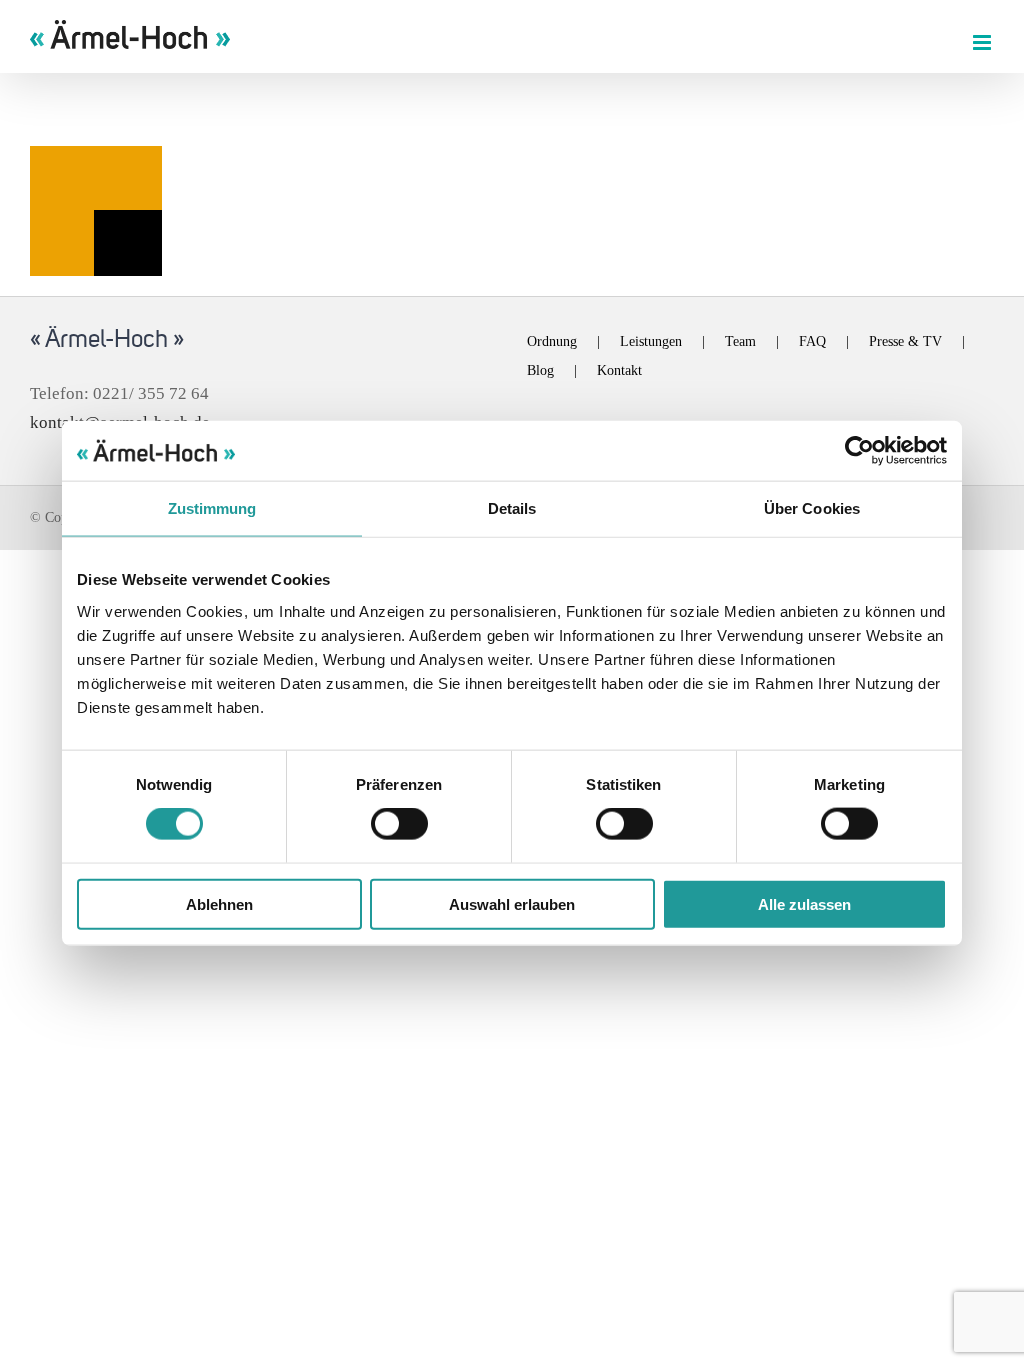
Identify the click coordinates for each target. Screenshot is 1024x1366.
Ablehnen (219, 903)
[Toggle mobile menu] (983, 42)
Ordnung (552, 341)
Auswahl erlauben (512, 903)
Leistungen (651, 341)
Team (740, 341)
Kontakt (619, 370)
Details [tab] (512, 508)
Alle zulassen (804, 903)
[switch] (399, 824)
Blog (540, 370)
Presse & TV (905, 341)
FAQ (812, 341)
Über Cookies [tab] (812, 508)
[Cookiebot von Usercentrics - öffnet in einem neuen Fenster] (859, 451)
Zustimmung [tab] (212, 508)
